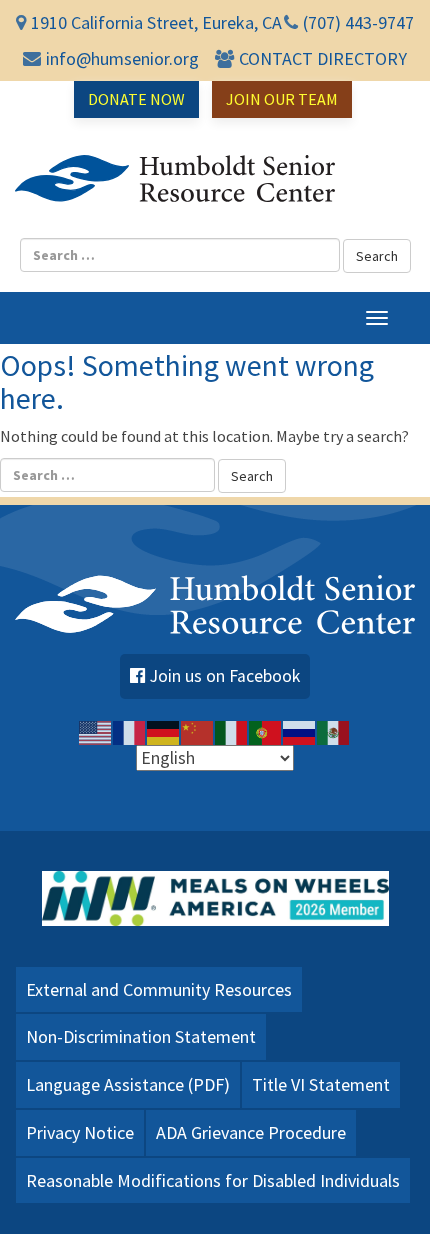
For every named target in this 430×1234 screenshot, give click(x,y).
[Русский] (300, 731)
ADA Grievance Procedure (251, 1132)
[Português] (266, 731)
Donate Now (136, 99)
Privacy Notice (80, 1132)
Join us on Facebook (225, 676)
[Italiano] (232, 731)
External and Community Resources (159, 989)
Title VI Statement (321, 1084)
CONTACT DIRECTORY (323, 58)
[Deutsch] (164, 731)
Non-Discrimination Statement (141, 1036)
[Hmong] (198, 731)
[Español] (334, 731)
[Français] (130, 731)
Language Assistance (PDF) (128, 1084)
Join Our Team (282, 99)
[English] (96, 731)
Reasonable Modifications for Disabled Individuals (213, 1180)
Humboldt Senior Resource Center (175, 178)
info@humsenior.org (122, 58)
